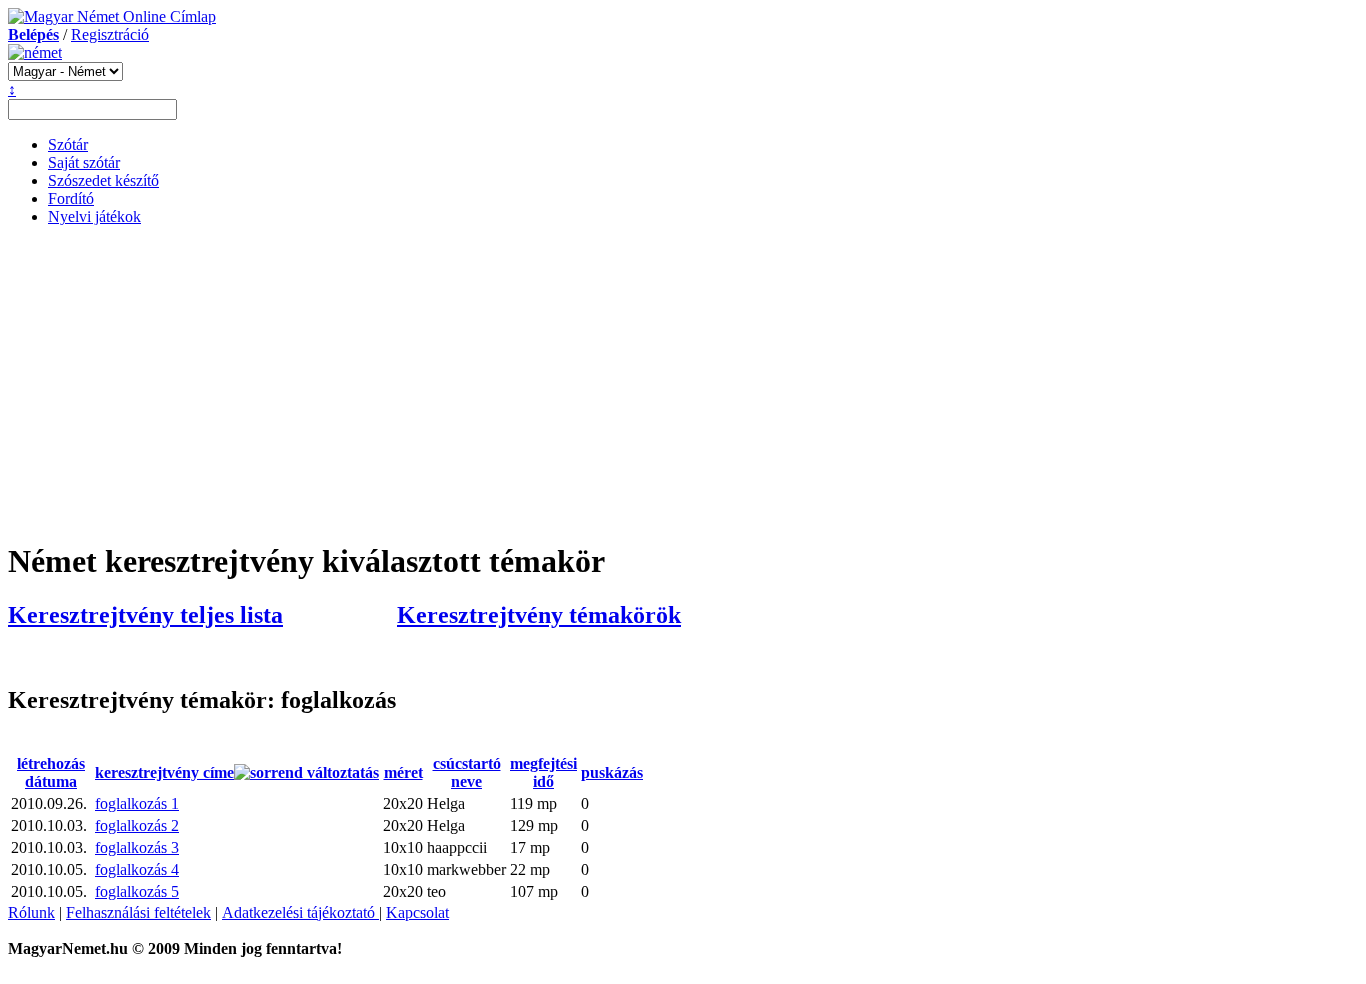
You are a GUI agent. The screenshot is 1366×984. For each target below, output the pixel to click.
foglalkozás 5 (137, 891)
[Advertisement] (683, 382)
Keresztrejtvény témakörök (539, 615)
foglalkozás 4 (137, 869)
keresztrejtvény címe (164, 772)
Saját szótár (84, 162)
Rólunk (31, 912)
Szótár (68, 144)
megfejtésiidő (543, 772)
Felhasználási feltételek (138, 912)
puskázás (612, 772)
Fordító (71, 198)
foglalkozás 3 (137, 847)
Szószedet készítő (103, 180)
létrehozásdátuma (51, 772)
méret (403, 772)
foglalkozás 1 (137, 803)
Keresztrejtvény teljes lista (145, 615)
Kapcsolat (417, 912)
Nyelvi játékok (94, 216)
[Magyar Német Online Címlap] (112, 16)
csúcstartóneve (467, 772)
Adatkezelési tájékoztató (300, 912)
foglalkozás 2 (137, 825)
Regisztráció (110, 34)
